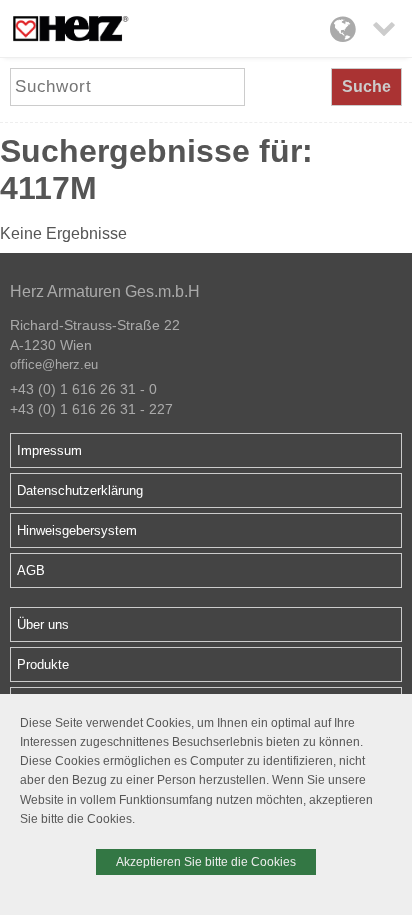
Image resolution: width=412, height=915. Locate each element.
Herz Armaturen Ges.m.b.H (105, 291)
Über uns (43, 624)
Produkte (43, 664)
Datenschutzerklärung (80, 490)
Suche (366, 86)
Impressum (49, 450)
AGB (31, 570)
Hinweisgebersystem (77, 530)
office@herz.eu (54, 364)
